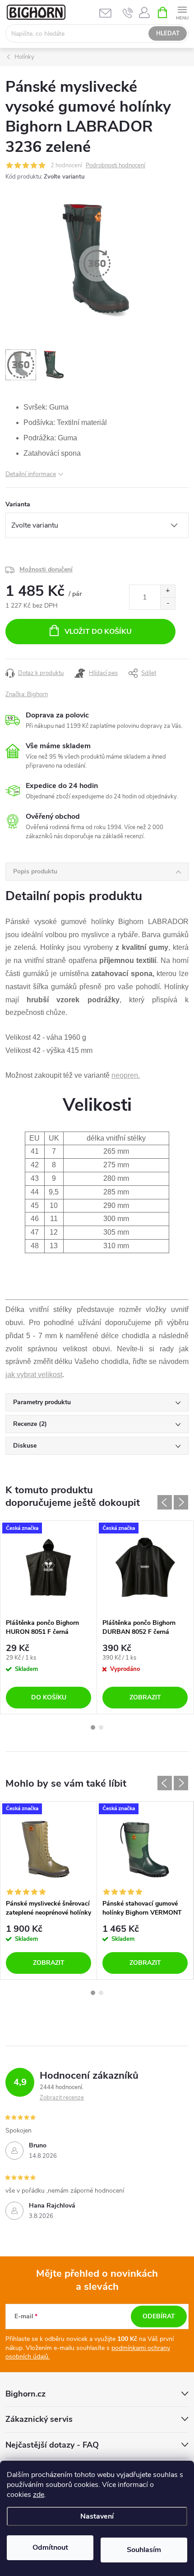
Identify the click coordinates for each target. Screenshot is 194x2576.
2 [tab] (101, 1727)
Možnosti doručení (46, 569)
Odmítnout (50, 2548)
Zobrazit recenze (62, 2098)
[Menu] (182, 12)
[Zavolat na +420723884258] (128, 13)
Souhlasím (144, 2550)
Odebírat (159, 2316)
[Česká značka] (48, 1567)
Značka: (27, 694)
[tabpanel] (49, 1617)
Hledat (168, 33)
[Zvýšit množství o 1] (168, 591)
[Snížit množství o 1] (168, 603)
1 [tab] (93, 1727)
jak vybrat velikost (34, 1375)
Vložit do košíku (98, 632)
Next (181, 1502)
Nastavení (97, 2516)
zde (39, 2495)
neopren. (126, 1075)
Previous (165, 1502)
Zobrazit (145, 1697)
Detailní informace (31, 474)
